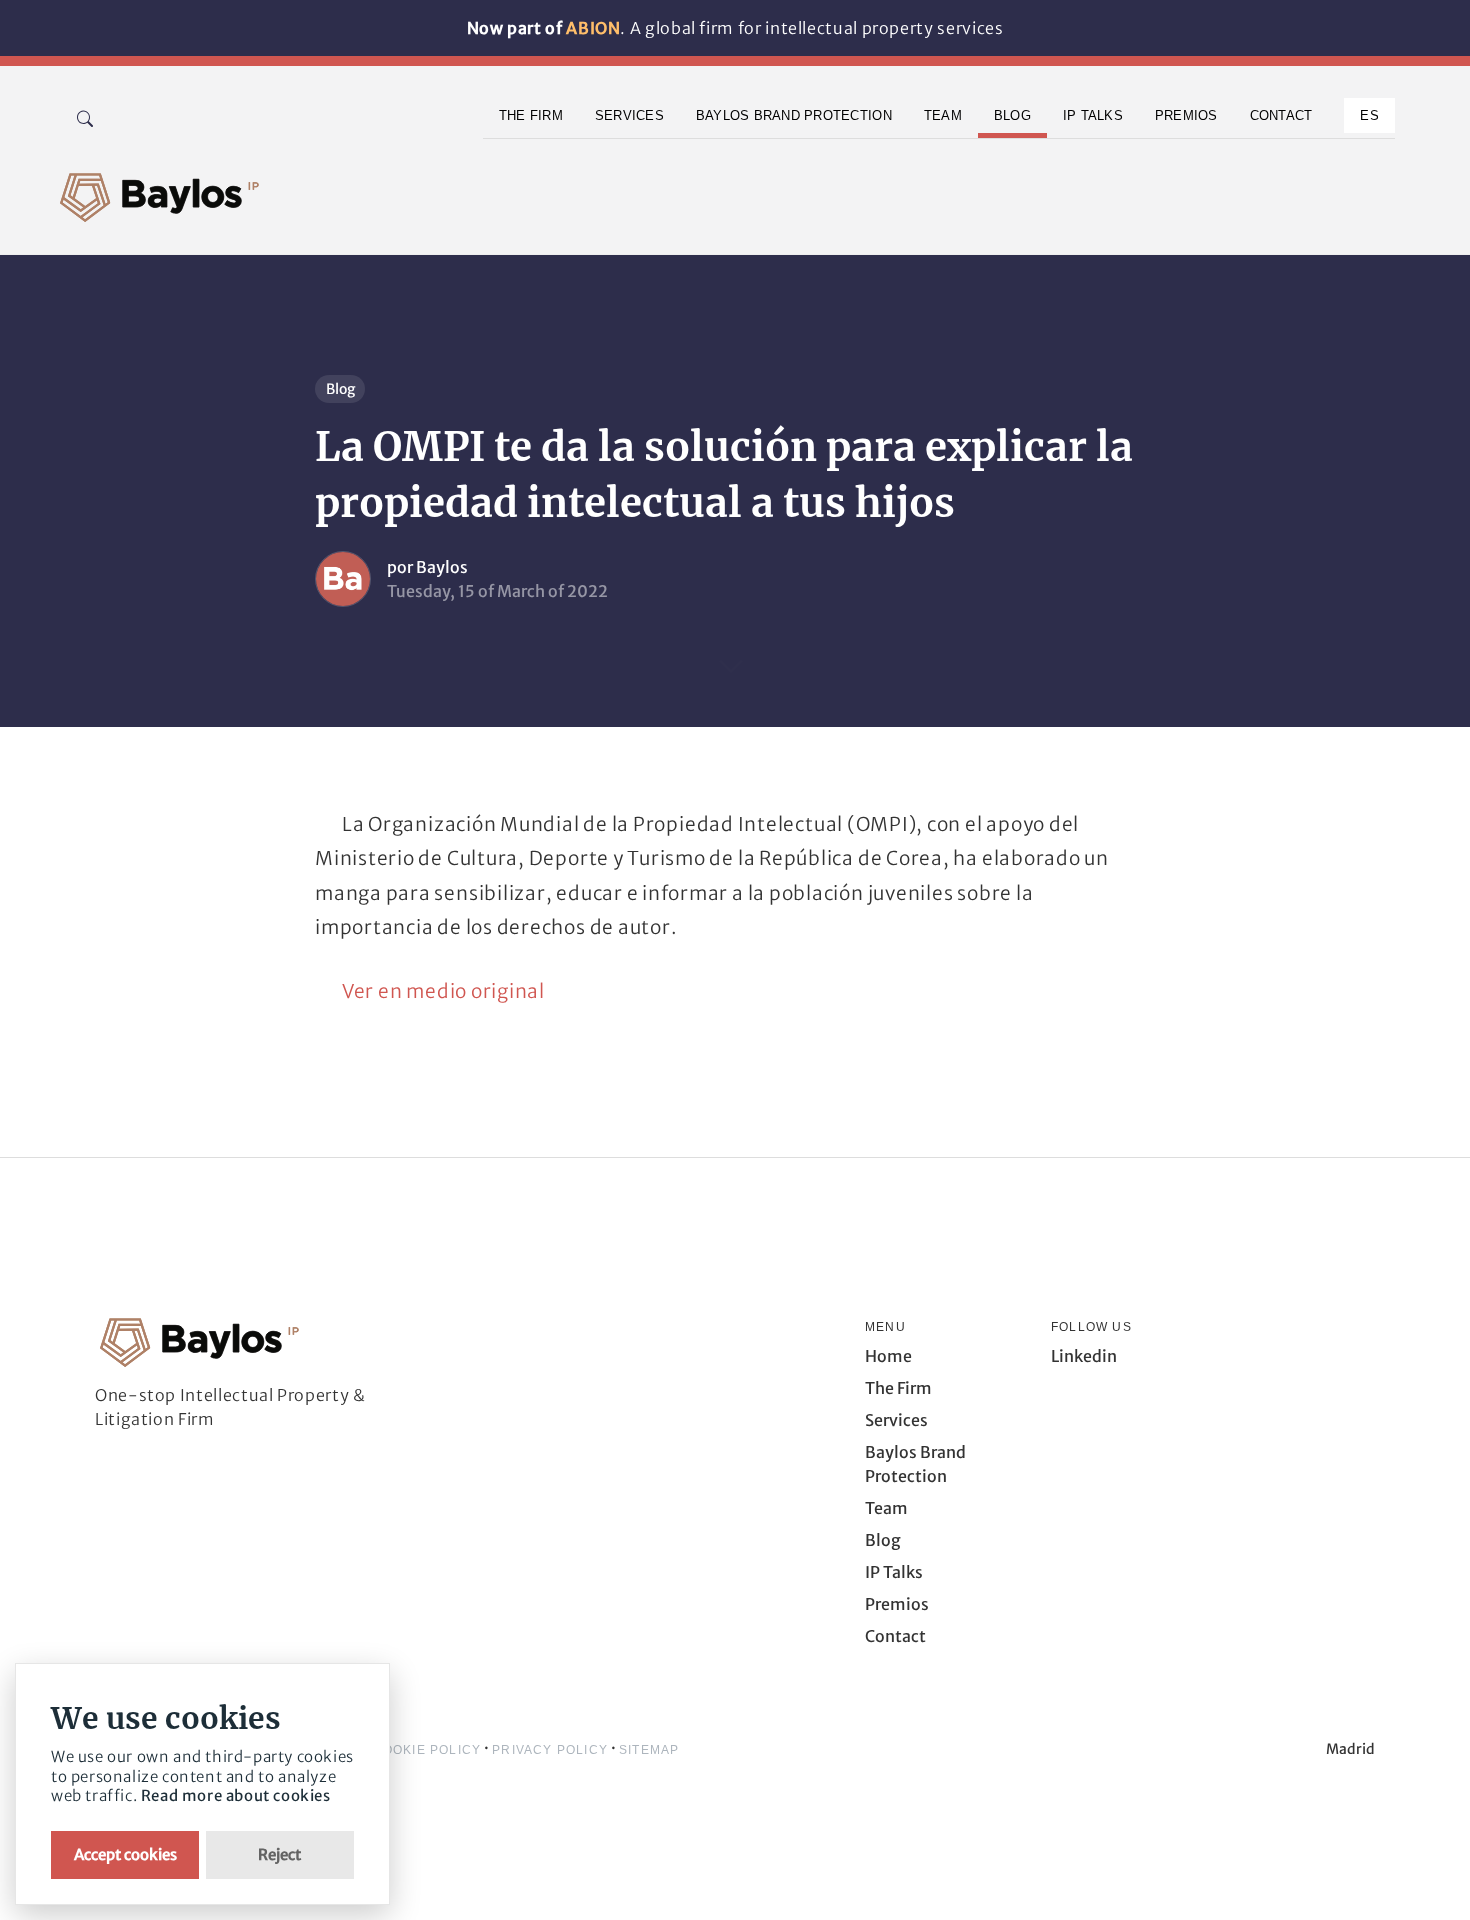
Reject (279, 1854)
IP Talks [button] (1093, 115)
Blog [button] (1012, 115)
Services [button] (629, 115)
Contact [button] (1281, 115)
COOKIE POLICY (427, 1750)
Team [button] (943, 115)
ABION (593, 28)
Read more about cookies (236, 1795)
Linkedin (1084, 1356)
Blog (340, 389)
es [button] (1369, 115)
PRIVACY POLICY (550, 1750)
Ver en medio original (443, 991)
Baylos (442, 567)
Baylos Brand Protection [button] (794, 115)
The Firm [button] (531, 115)
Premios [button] (1186, 115)
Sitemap (649, 1750)
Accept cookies (125, 1854)
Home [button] (888, 1356)
